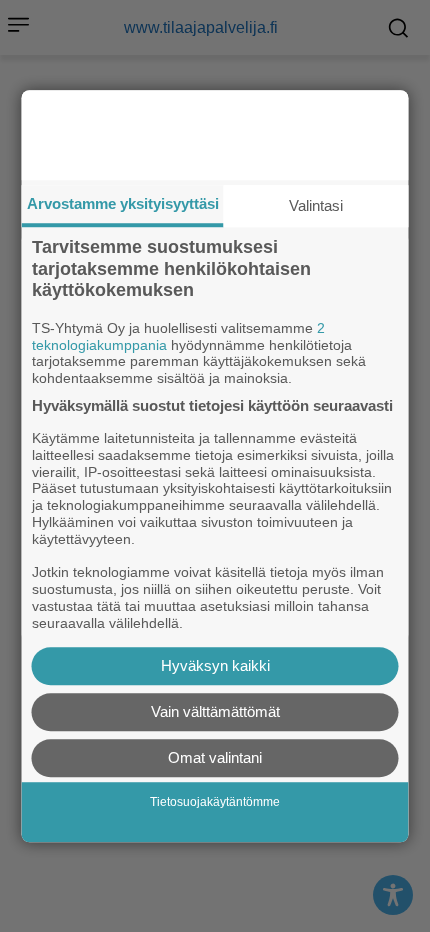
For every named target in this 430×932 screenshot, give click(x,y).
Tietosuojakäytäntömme (215, 802)
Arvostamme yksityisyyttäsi (123, 203)
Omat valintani (215, 757)
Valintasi (316, 205)
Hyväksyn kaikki (215, 665)
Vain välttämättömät (215, 711)
